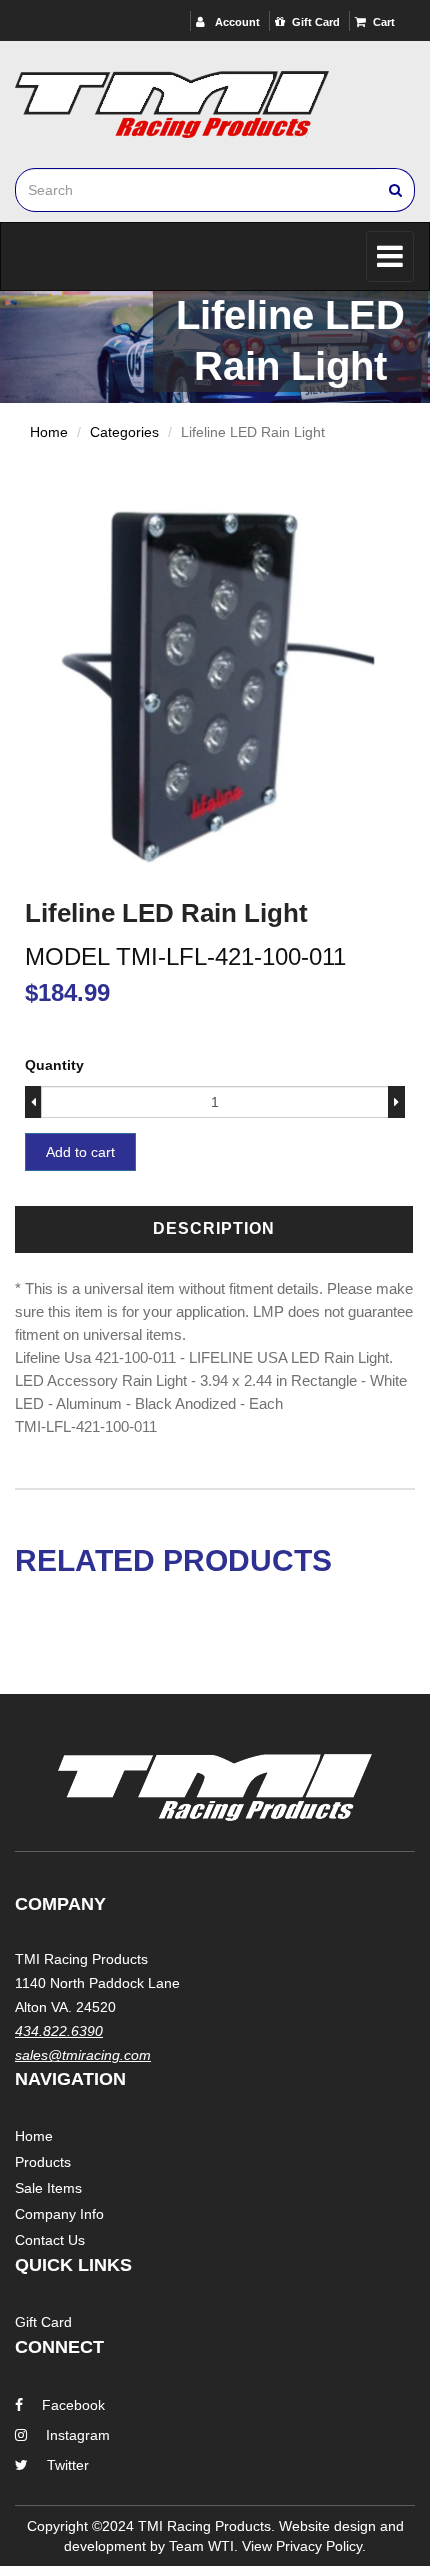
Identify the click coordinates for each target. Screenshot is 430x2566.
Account (236, 22)
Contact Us (50, 2240)
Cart (384, 22)
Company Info (59, 2214)
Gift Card (316, 22)
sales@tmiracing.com (83, 2055)
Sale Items (48, 2188)
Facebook (73, 2405)
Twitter (68, 2465)
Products (43, 2162)
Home (49, 432)
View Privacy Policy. (304, 2546)
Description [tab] (214, 1228)
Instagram (78, 2435)
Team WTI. (203, 2546)
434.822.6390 (59, 2031)
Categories (124, 432)
